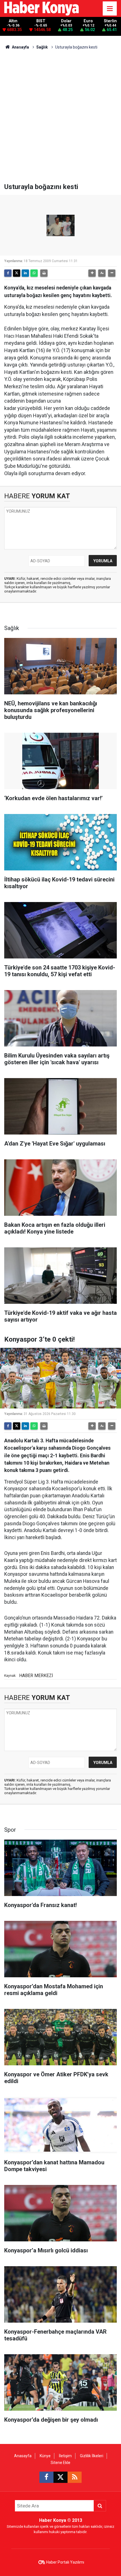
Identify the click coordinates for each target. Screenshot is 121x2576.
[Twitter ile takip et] (60, 2477)
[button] (92, 273)
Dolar (66, 21)
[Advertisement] (60, 119)
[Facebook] (8, 273)
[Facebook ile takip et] (46, 2477)
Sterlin (110, 21)
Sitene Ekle (60, 2463)
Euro (88, 21)
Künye (45, 2456)
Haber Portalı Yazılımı (65, 2562)
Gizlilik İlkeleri (92, 2456)
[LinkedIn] (25, 273)
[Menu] (110, 9)
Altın (13, 21)
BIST (41, 21)
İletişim (65, 2456)
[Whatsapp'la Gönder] (34, 273)
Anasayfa (20, 47)
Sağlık (42, 47)
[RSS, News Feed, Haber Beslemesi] (75, 2477)
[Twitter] (17, 273)
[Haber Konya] (42, 8)
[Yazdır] (44, 273)
